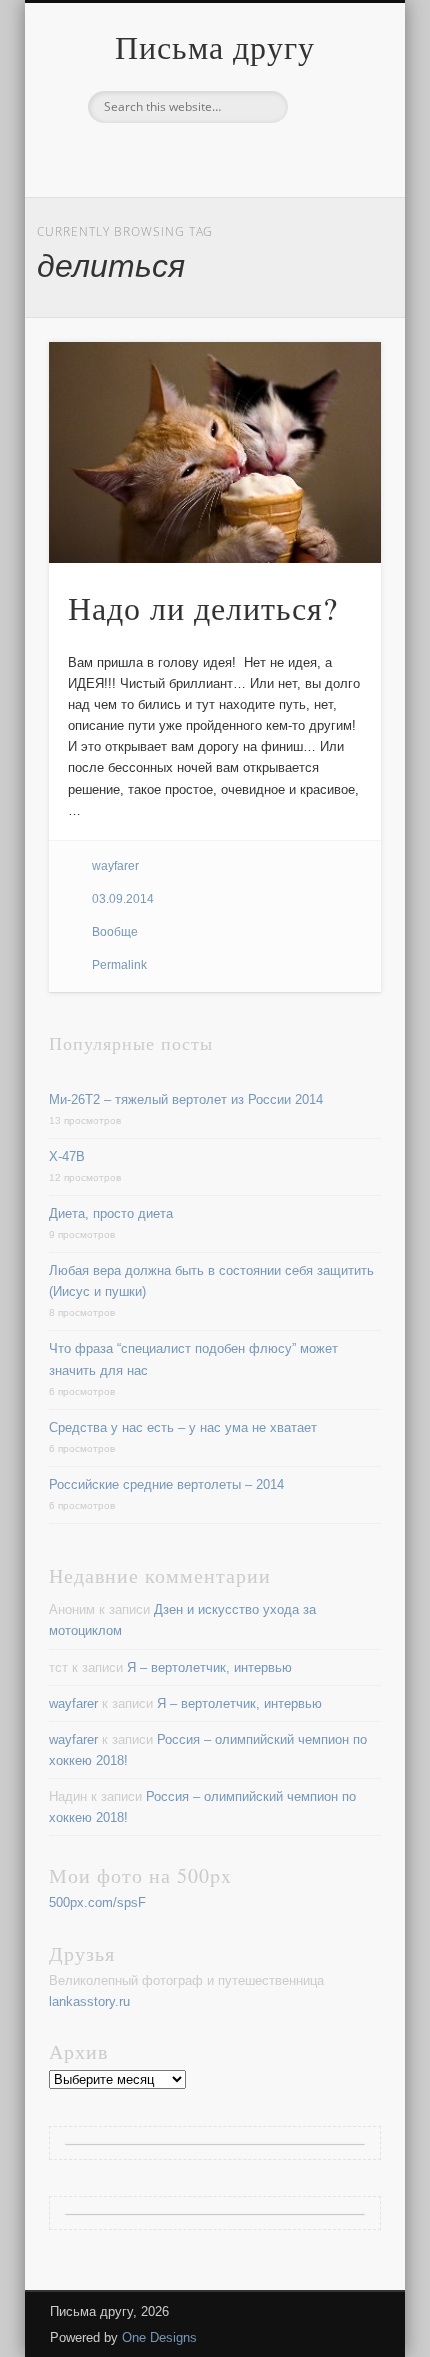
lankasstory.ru (89, 2001)
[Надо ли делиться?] (215, 452)
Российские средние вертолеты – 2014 (166, 1484)
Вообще (115, 932)
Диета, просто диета (111, 1213)
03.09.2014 (123, 899)
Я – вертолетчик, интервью (209, 1667)
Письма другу (215, 46)
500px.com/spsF (97, 1902)
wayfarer (115, 866)
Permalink (119, 965)
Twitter (212, 157)
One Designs (159, 2337)
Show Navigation (332, 179)
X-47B (67, 1156)
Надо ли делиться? (203, 607)
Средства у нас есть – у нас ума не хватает (183, 1427)
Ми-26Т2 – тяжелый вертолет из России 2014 (186, 1099)
